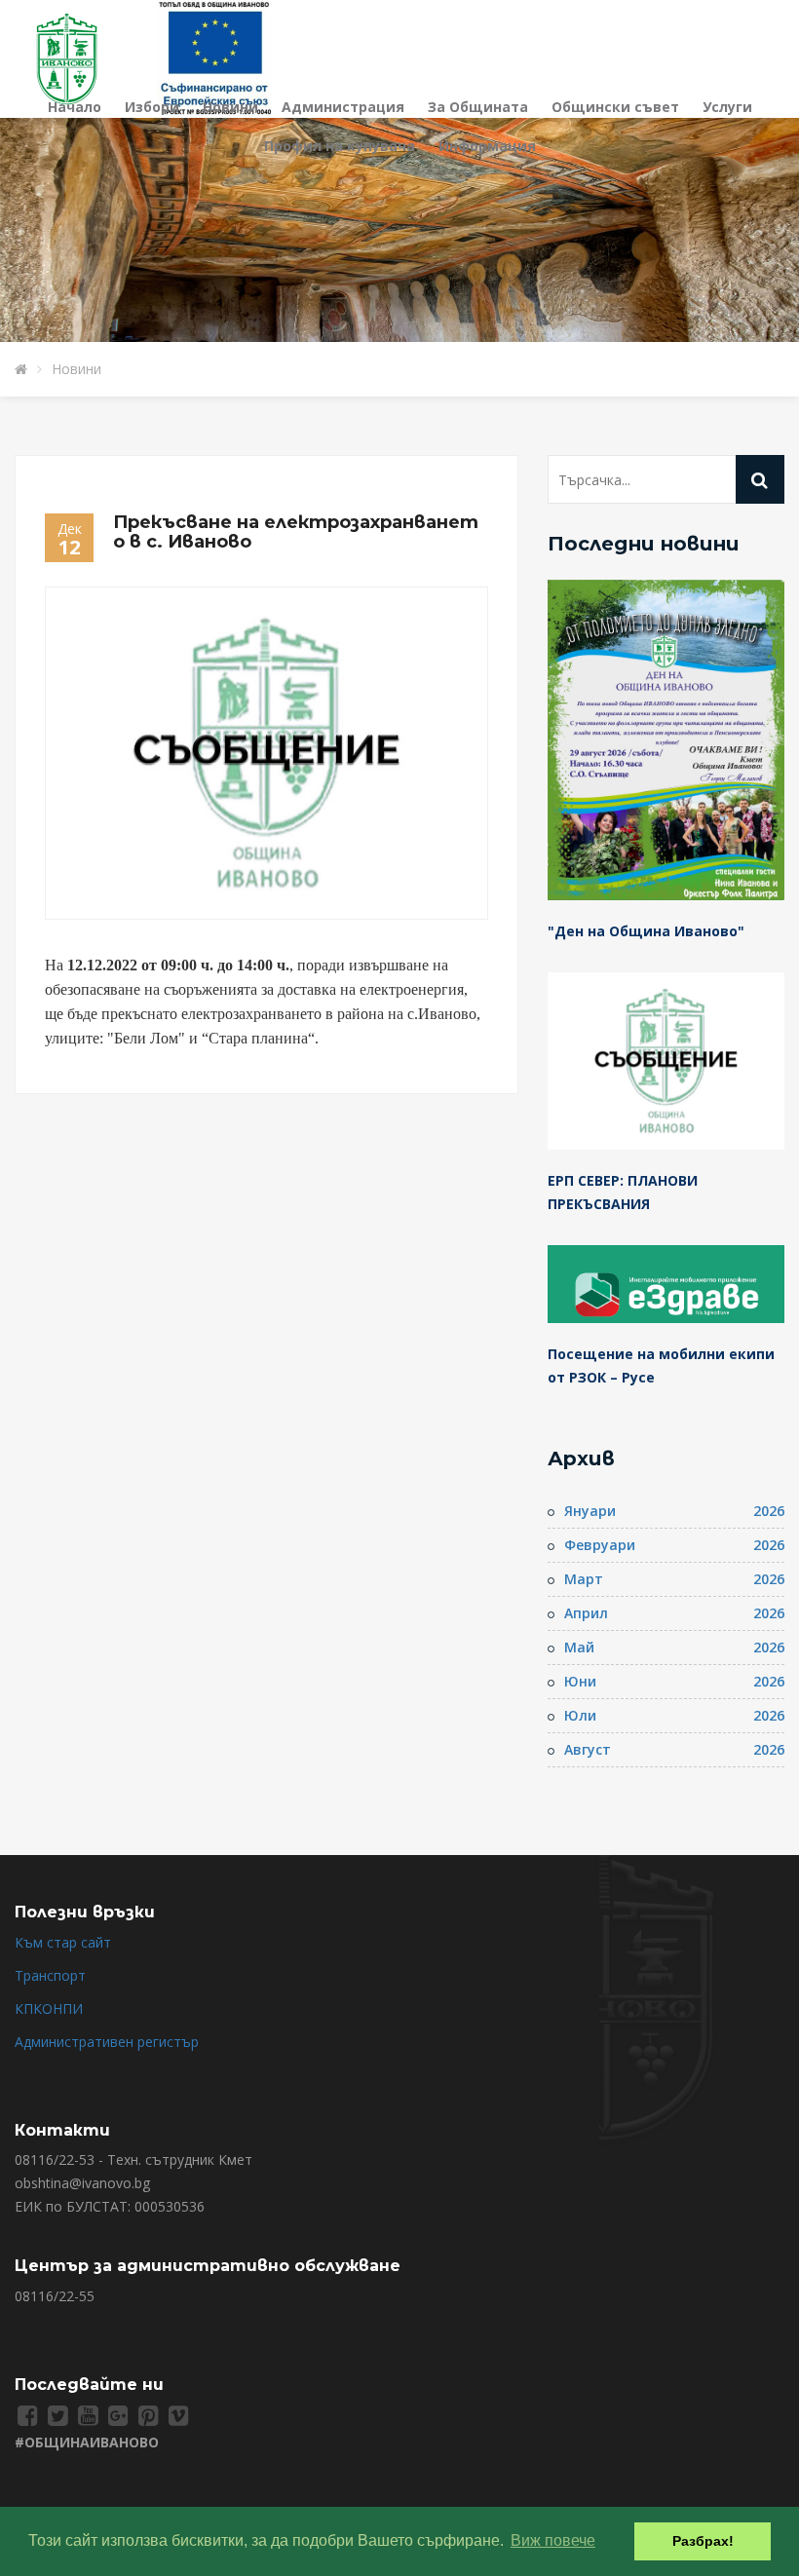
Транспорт (50, 1975)
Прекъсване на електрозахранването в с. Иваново (296, 532)
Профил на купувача (340, 146)
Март (584, 1579)
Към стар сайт (63, 1942)
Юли (580, 1715)
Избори (152, 107)
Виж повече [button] (553, 2540)
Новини (230, 107)
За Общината (478, 107)
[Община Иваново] (78, 57)
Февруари (600, 1545)
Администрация (343, 107)
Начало (75, 107)
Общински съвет (615, 107)
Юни (580, 1681)
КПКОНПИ (49, 2008)
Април (586, 1613)
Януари (590, 1511)
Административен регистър (107, 2042)
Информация (487, 146)
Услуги (727, 107)
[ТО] (215, 57)
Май (579, 1647)
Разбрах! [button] (703, 2541)
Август (588, 1749)
